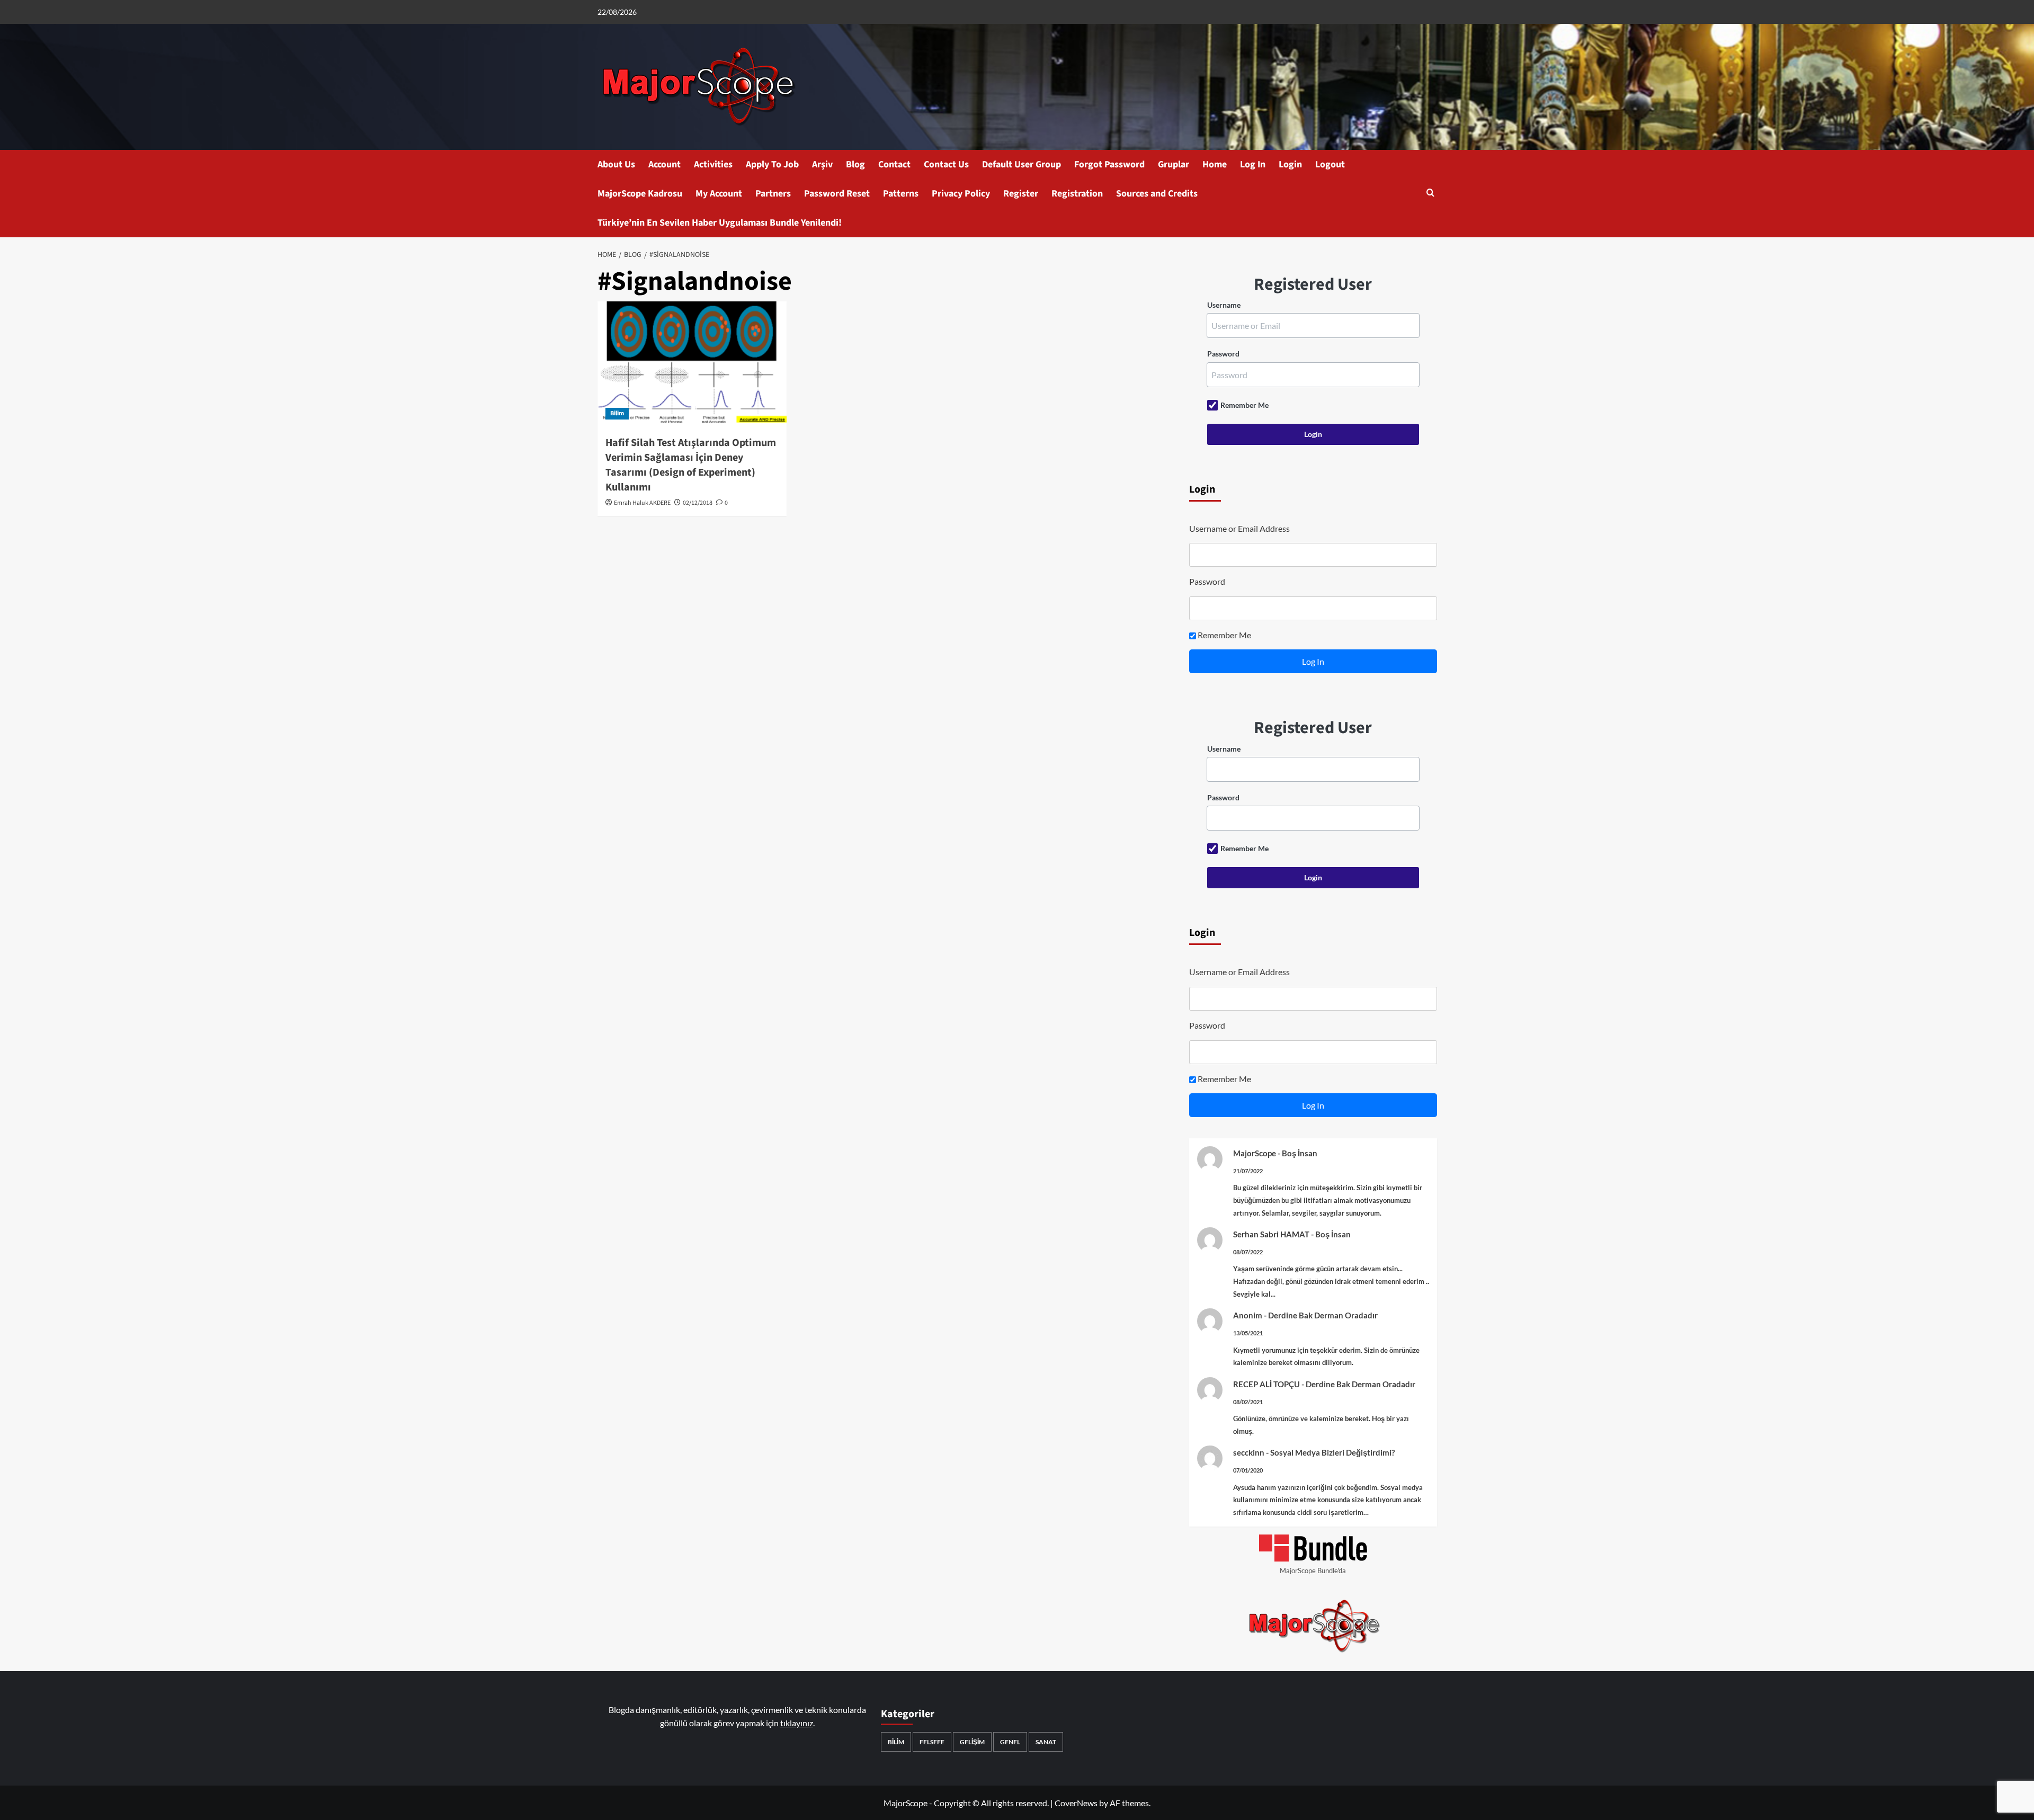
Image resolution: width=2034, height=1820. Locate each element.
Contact (894, 164)
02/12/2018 (698, 503)
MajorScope (1255, 1153)
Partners (773, 194)
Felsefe (932, 1742)
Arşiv (822, 164)
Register (1021, 194)
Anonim (1248, 1315)
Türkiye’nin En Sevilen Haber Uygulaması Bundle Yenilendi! (720, 223)
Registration (1077, 194)
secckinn (1249, 1452)
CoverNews (1076, 1803)
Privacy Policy (961, 194)
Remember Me (1245, 405)
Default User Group (1022, 164)
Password (1223, 354)
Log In (1253, 164)
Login (1290, 164)
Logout (1330, 164)
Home (1215, 164)
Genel (1010, 1742)
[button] (1430, 194)
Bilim (617, 413)
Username (1224, 305)
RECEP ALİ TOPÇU (1266, 1384)
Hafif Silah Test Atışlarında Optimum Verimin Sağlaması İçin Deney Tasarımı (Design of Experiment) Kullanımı (691, 465)
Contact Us (946, 164)
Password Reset (837, 194)
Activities (713, 164)
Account (664, 164)
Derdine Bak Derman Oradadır (1323, 1315)
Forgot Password (1109, 164)
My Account (719, 194)
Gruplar (1174, 164)
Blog (855, 164)
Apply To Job (772, 164)
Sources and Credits (1157, 194)
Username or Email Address (1239, 528)
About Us (616, 164)
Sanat (1046, 1742)
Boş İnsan (1300, 1153)
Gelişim (972, 1742)
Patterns (901, 194)
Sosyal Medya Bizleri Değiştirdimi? (1332, 1452)
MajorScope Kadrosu (640, 194)
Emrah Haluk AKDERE (642, 503)
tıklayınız (797, 1723)
